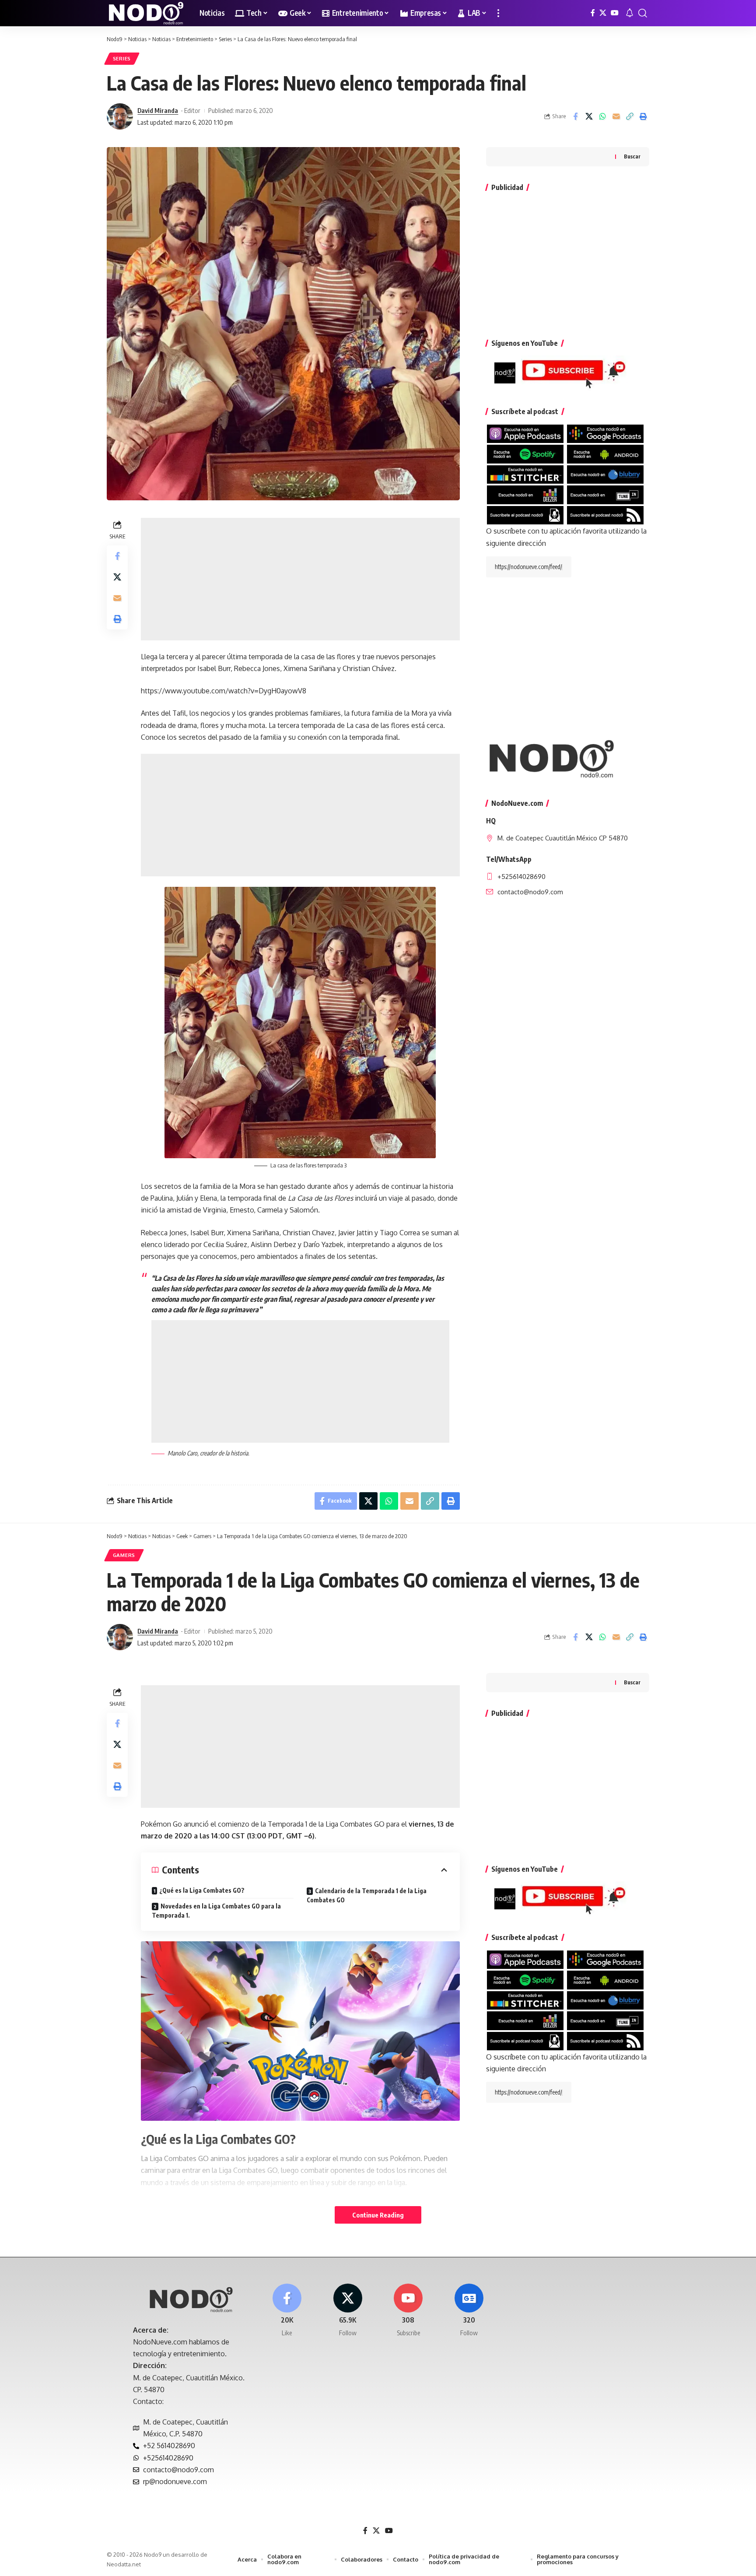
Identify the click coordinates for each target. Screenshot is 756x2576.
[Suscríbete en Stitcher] (525, 474)
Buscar (632, 156)
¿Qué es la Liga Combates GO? (202, 1890)
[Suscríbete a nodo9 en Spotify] (525, 453)
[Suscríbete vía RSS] (605, 514)
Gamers (124, 1555)
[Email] (616, 116)
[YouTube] (615, 13)
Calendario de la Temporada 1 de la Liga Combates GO (367, 1895)
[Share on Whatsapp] (602, 116)
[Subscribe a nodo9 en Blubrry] (605, 474)
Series (122, 58)
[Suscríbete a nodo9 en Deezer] (525, 494)
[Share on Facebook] (575, 116)
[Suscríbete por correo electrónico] (525, 514)
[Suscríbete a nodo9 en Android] (605, 453)
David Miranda (158, 110)
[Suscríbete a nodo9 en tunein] (605, 494)
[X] (603, 13)
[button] (498, 13)
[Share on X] (589, 116)
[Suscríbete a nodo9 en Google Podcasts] (605, 433)
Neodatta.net (124, 2564)
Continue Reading (378, 2215)
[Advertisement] (300, 579)
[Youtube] (409, 2311)
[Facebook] (593, 13)
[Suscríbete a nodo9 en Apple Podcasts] (525, 433)
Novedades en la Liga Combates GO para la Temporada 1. (216, 1911)
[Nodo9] (146, 13)
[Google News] (469, 2311)
